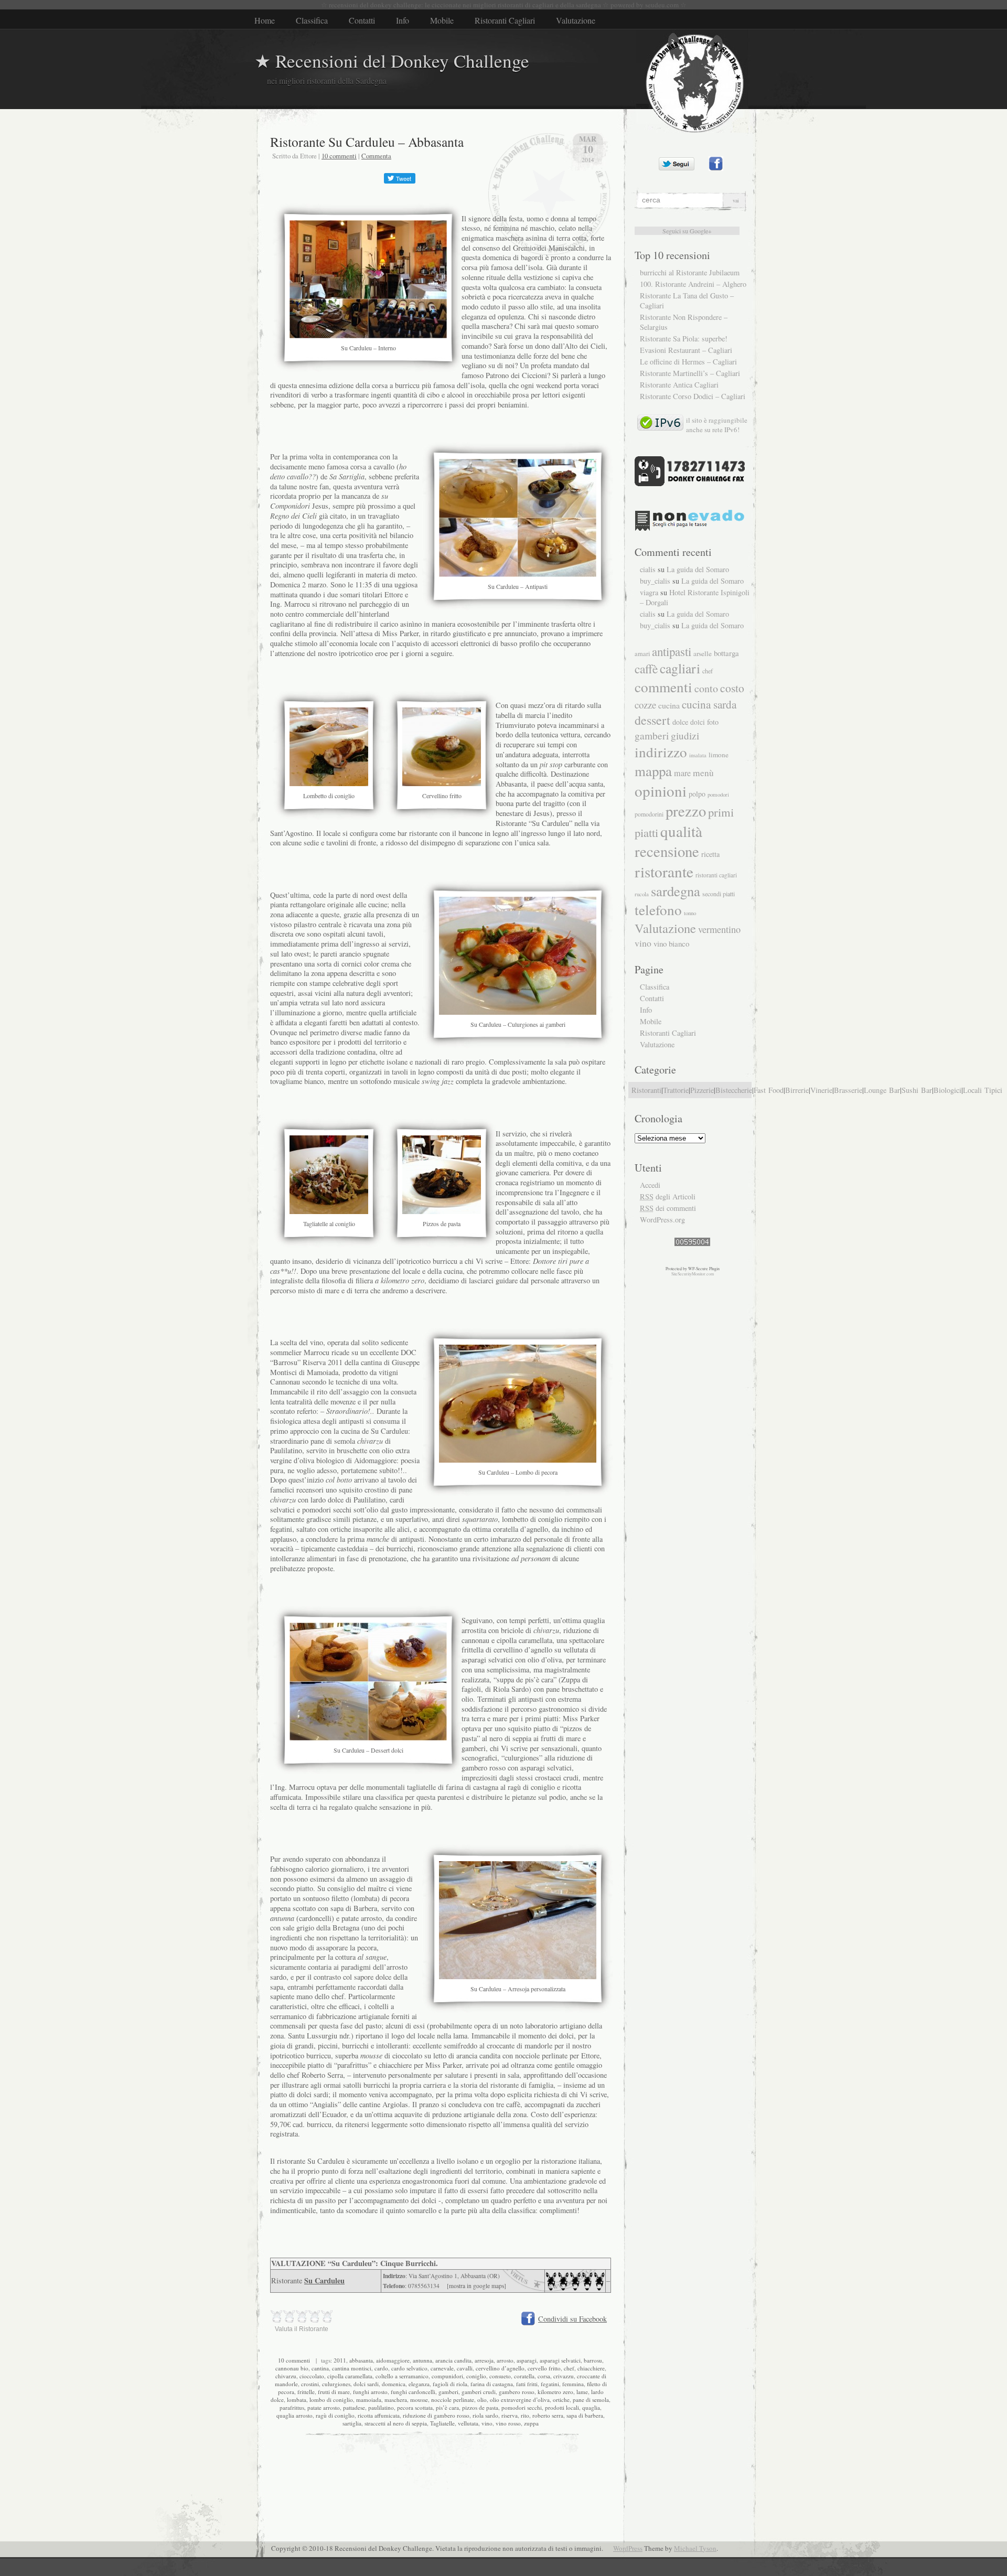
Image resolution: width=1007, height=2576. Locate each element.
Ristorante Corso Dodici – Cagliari (693, 396)
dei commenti (668, 1208)
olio (482, 2400)
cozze (645, 705)
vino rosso (508, 2423)
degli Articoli (668, 1196)
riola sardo (485, 2415)
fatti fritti (527, 2384)
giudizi (685, 736)
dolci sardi (366, 2384)
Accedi (650, 1185)
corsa (544, 2376)
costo (732, 688)
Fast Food (769, 1090)
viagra (649, 592)
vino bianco (671, 943)
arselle (703, 653)
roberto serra (548, 2415)
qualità (681, 831)
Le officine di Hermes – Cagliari (688, 362)
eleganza (419, 2384)
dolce (680, 722)
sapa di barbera (585, 2415)
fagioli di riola (450, 2384)
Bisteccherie (734, 1090)
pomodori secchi (522, 2407)
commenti (663, 687)
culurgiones (336, 2384)
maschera (396, 2400)
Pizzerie (702, 1090)
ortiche (561, 2400)
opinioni (661, 791)
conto (706, 688)
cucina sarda (709, 704)
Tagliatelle (442, 2423)
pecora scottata (415, 2407)
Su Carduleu (324, 2280)
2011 (340, 2360)
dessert (652, 720)
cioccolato (312, 2376)
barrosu (593, 2360)
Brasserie (848, 1090)
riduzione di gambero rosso (436, 2415)
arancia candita (453, 2360)
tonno (690, 913)
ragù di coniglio (335, 2415)
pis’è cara (447, 2407)
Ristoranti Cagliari (505, 20)
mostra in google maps (476, 2286)
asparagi (527, 2360)
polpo (697, 794)
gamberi (448, 2392)
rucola (642, 894)
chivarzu (286, 2376)
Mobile (442, 20)
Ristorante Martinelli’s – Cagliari (690, 373)
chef (569, 2368)
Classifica (312, 20)
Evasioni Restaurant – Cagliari (686, 350)
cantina (320, 2368)
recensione (667, 851)
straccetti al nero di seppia (396, 2423)
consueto (500, 2376)
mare (682, 773)
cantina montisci (352, 2368)
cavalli (465, 2368)
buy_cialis (655, 581)
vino (487, 2423)
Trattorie (676, 1090)
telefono (658, 910)
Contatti (362, 20)
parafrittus (292, 2407)
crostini (310, 2384)
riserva (510, 2415)
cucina (669, 705)
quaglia (591, 2407)
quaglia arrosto (294, 2415)
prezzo (686, 811)
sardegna (676, 891)
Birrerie (797, 1090)
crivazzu (564, 2376)
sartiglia (352, 2423)
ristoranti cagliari (716, 875)
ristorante (664, 871)
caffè (646, 669)
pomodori (718, 794)
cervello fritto (544, 2368)
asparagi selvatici (560, 2360)
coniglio (476, 2376)
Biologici (947, 1090)
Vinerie (821, 1090)
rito (525, 2415)
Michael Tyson (695, 2548)
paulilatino (381, 2407)
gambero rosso (517, 2392)
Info (403, 20)
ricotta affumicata (379, 2415)
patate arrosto (324, 2407)
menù (703, 773)
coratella (524, 2376)
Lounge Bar (882, 1090)
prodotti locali (562, 2407)
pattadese (354, 2407)
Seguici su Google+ (687, 231)
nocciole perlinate (453, 2400)
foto (713, 722)
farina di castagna (492, 2384)
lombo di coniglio (331, 2400)
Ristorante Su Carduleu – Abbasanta (367, 142)
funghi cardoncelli (413, 2392)
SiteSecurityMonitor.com (693, 1274)
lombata (297, 2400)
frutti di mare (334, 2392)
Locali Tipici (983, 1090)
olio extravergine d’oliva (520, 2400)
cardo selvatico (409, 2368)
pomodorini (649, 814)
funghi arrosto (370, 2392)
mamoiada (369, 2400)
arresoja (484, 2360)
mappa (653, 771)
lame (582, 2392)
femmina (573, 2384)
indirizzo (661, 752)
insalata (698, 755)
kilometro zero (555, 2392)
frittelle (306, 2392)
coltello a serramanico (402, 2376)
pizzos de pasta (480, 2407)
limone (719, 755)
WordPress (628, 2548)
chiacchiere (591, 2368)
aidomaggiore (393, 2360)
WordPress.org (662, 1220)
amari (642, 654)
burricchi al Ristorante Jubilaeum (690, 272)
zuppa (531, 2423)
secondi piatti (719, 894)
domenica (394, 2384)
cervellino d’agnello (500, 2368)
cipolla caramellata (350, 2376)
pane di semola (591, 2400)
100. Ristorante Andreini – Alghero (693, 284)
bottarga (726, 653)
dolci (698, 722)
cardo (381, 2368)
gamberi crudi (479, 2392)
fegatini (550, 2384)
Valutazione (576, 20)
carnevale (442, 2368)
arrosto (505, 2360)
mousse (419, 2400)
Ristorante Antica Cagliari (679, 385)
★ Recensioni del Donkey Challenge (392, 61)
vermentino (719, 929)
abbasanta (361, 2360)
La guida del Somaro (698, 569)
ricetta (710, 854)
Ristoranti (646, 1090)
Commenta (376, 156)
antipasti (672, 651)
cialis (648, 569)
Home (265, 20)
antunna (422, 2360)
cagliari (680, 668)
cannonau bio (292, 2368)
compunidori (447, 2376)
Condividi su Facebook (572, 2319)
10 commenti (339, 156)
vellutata (468, 2423)
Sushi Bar (917, 1090)
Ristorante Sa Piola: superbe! (684, 339)
